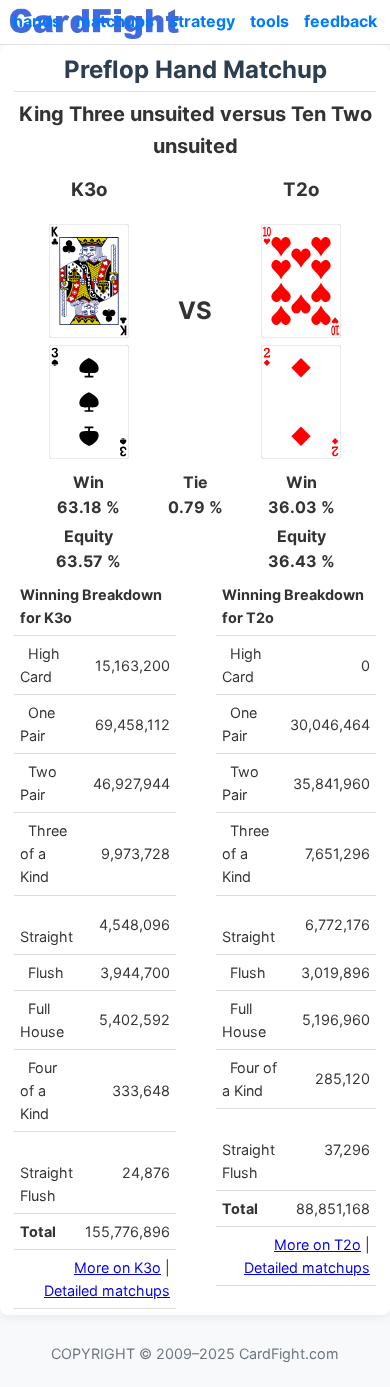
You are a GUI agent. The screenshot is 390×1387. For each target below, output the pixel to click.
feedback (340, 21)
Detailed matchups (107, 1290)
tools (269, 21)
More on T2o (317, 1244)
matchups (115, 21)
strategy (202, 21)
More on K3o (117, 1267)
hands (37, 21)
